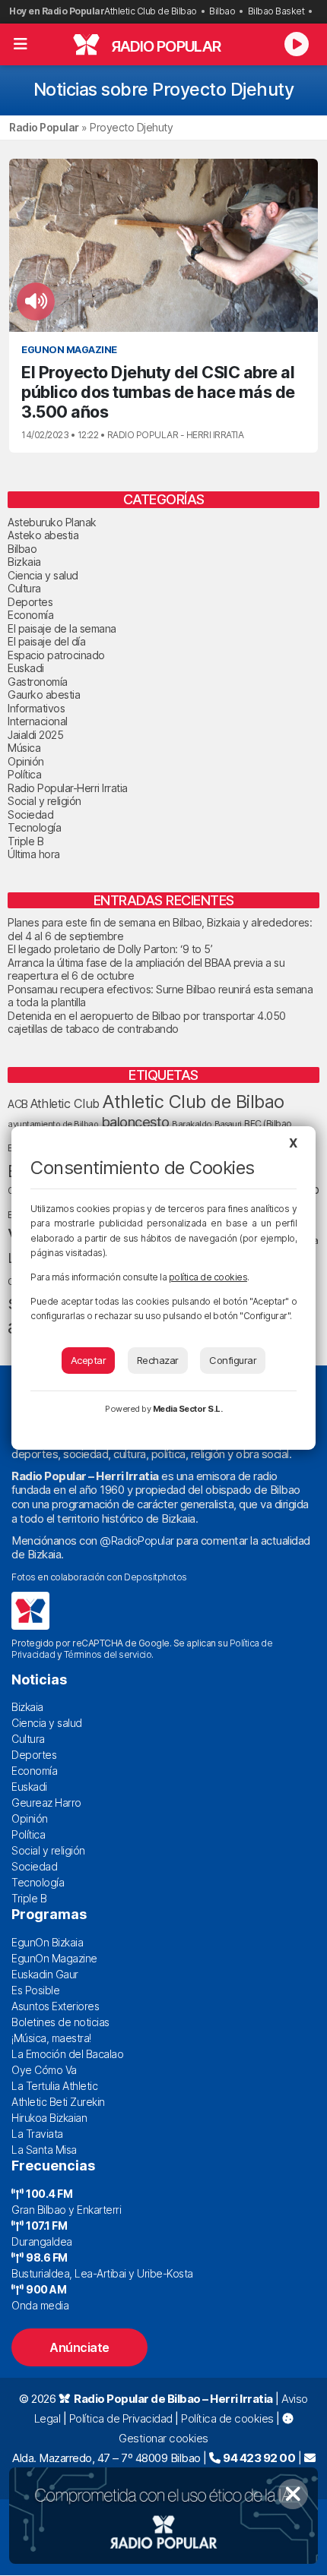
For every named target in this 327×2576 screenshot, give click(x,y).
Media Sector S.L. (188, 1409)
